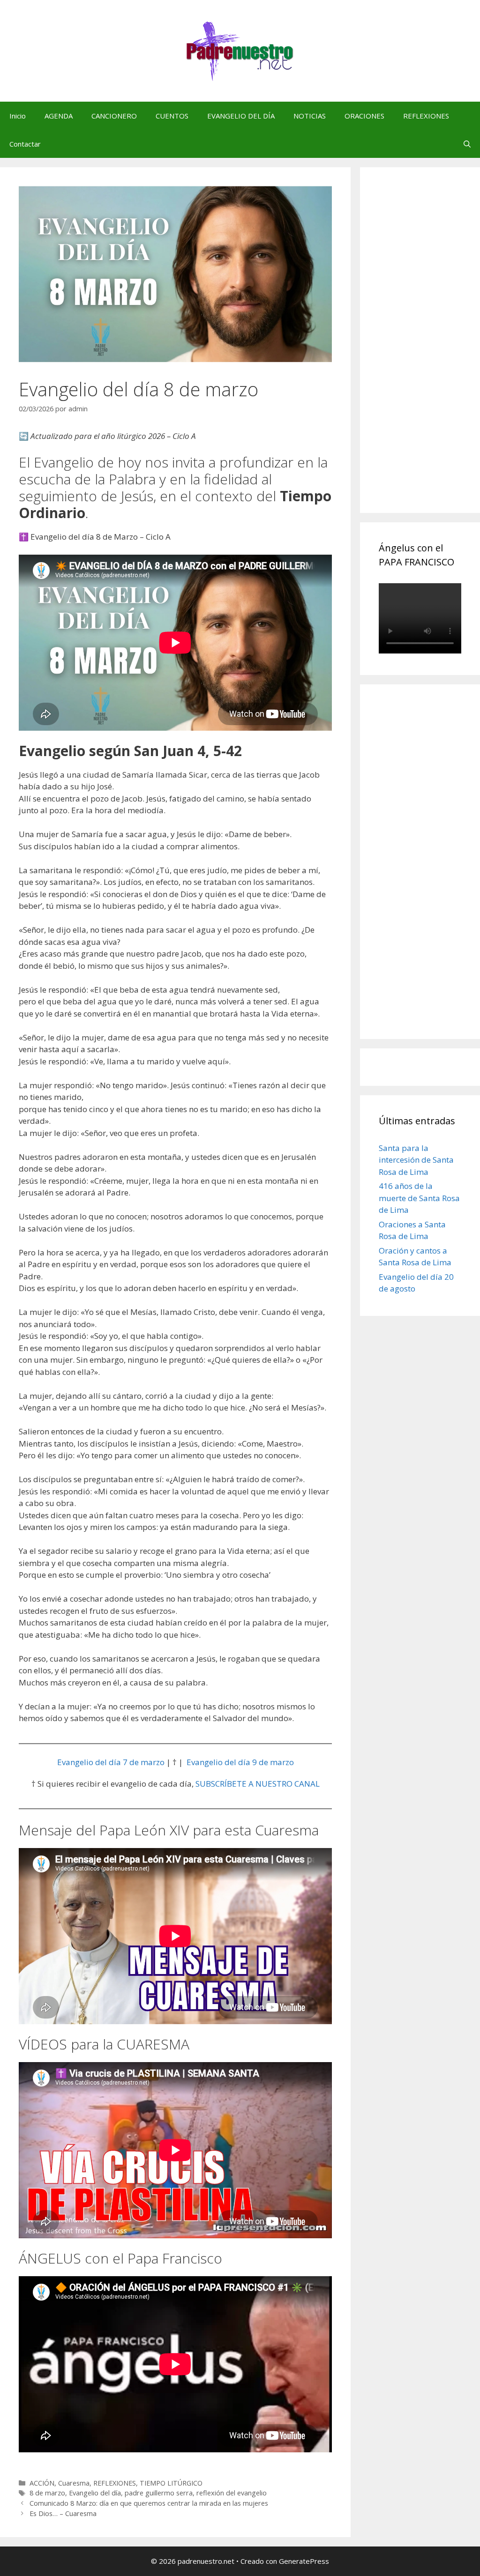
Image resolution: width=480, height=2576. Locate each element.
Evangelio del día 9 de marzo (240, 1762)
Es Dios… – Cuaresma (63, 2513)
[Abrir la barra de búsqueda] (467, 144)
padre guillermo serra (159, 2493)
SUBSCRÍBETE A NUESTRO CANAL (258, 1784)
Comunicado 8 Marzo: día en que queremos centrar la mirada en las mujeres (149, 2503)
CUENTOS (172, 116)
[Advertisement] (429, 350)
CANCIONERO (114, 116)
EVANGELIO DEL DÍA (241, 116)
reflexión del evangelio (232, 2493)
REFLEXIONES (426, 116)
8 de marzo (47, 2493)
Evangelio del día (95, 2493)
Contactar (25, 144)
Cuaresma (74, 2483)
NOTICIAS (310, 116)
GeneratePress (304, 2561)
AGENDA (59, 116)
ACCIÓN (42, 2483)
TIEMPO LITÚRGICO (171, 2483)
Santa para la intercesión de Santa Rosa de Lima (416, 1160)
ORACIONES (364, 116)
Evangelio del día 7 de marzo (111, 1762)
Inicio (18, 116)
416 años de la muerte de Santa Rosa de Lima (419, 1198)
